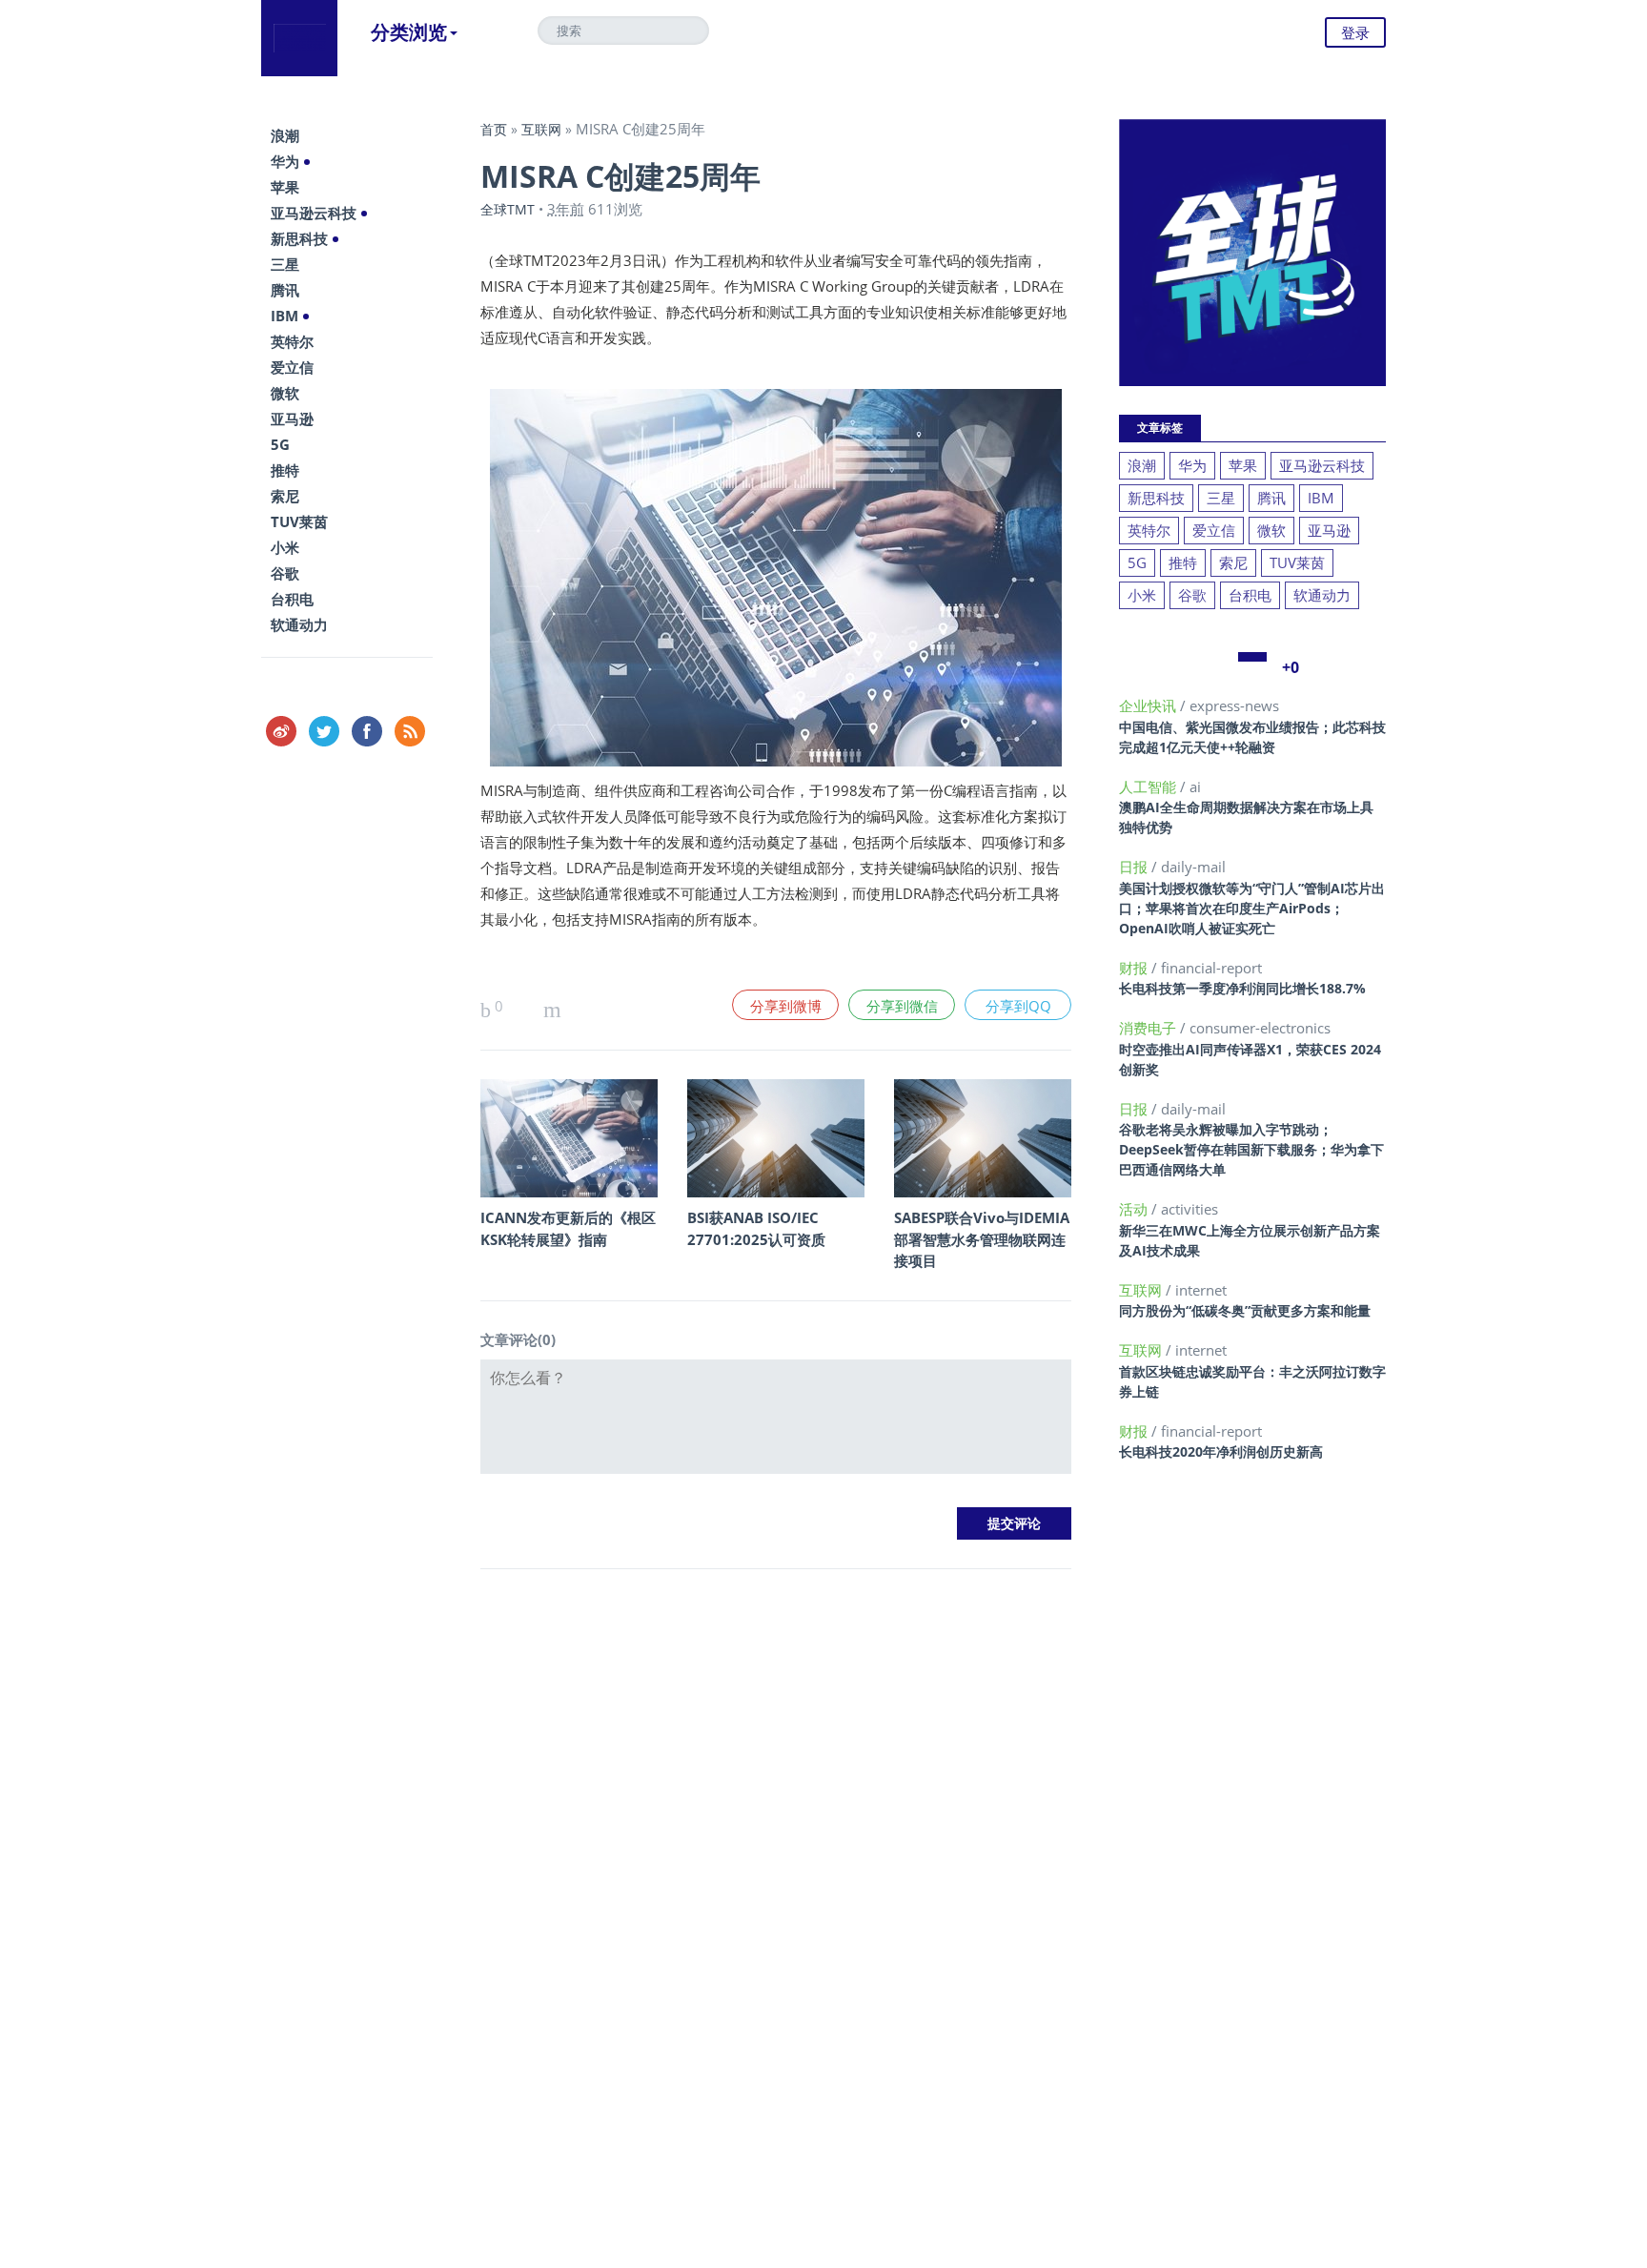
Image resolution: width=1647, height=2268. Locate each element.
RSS (410, 731)
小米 (285, 547)
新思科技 (299, 238)
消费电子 (1149, 1028)
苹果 (285, 187)
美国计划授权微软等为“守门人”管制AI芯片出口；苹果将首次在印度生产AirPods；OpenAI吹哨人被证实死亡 (1252, 908)
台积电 (292, 599)
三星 (285, 264)
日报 (1135, 867)
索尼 (285, 496)
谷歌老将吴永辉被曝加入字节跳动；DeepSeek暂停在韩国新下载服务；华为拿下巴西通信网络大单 (1251, 1149)
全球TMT (508, 209)
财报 (1135, 968)
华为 (285, 161)
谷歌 (285, 573)
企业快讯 (1149, 705)
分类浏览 (409, 32)
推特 (285, 470)
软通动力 (299, 624)
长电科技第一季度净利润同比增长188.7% (1242, 988)
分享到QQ (1018, 1006)
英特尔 (292, 341)
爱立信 (292, 367)
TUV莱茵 (299, 521)
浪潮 (285, 135)
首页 (494, 129)
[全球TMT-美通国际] (299, 38)
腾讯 (285, 290)
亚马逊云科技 (314, 213)
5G (280, 444)
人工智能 (1149, 787)
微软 (285, 393)
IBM (285, 316)
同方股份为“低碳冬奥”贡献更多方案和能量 (1245, 1310)
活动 (1135, 1209)
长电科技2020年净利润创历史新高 (1221, 1451)
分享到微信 (902, 1006)
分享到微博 (786, 1006)
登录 (1355, 32)
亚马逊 (292, 419)
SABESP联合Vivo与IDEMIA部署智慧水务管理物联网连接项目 (982, 1239)
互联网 (541, 129)
